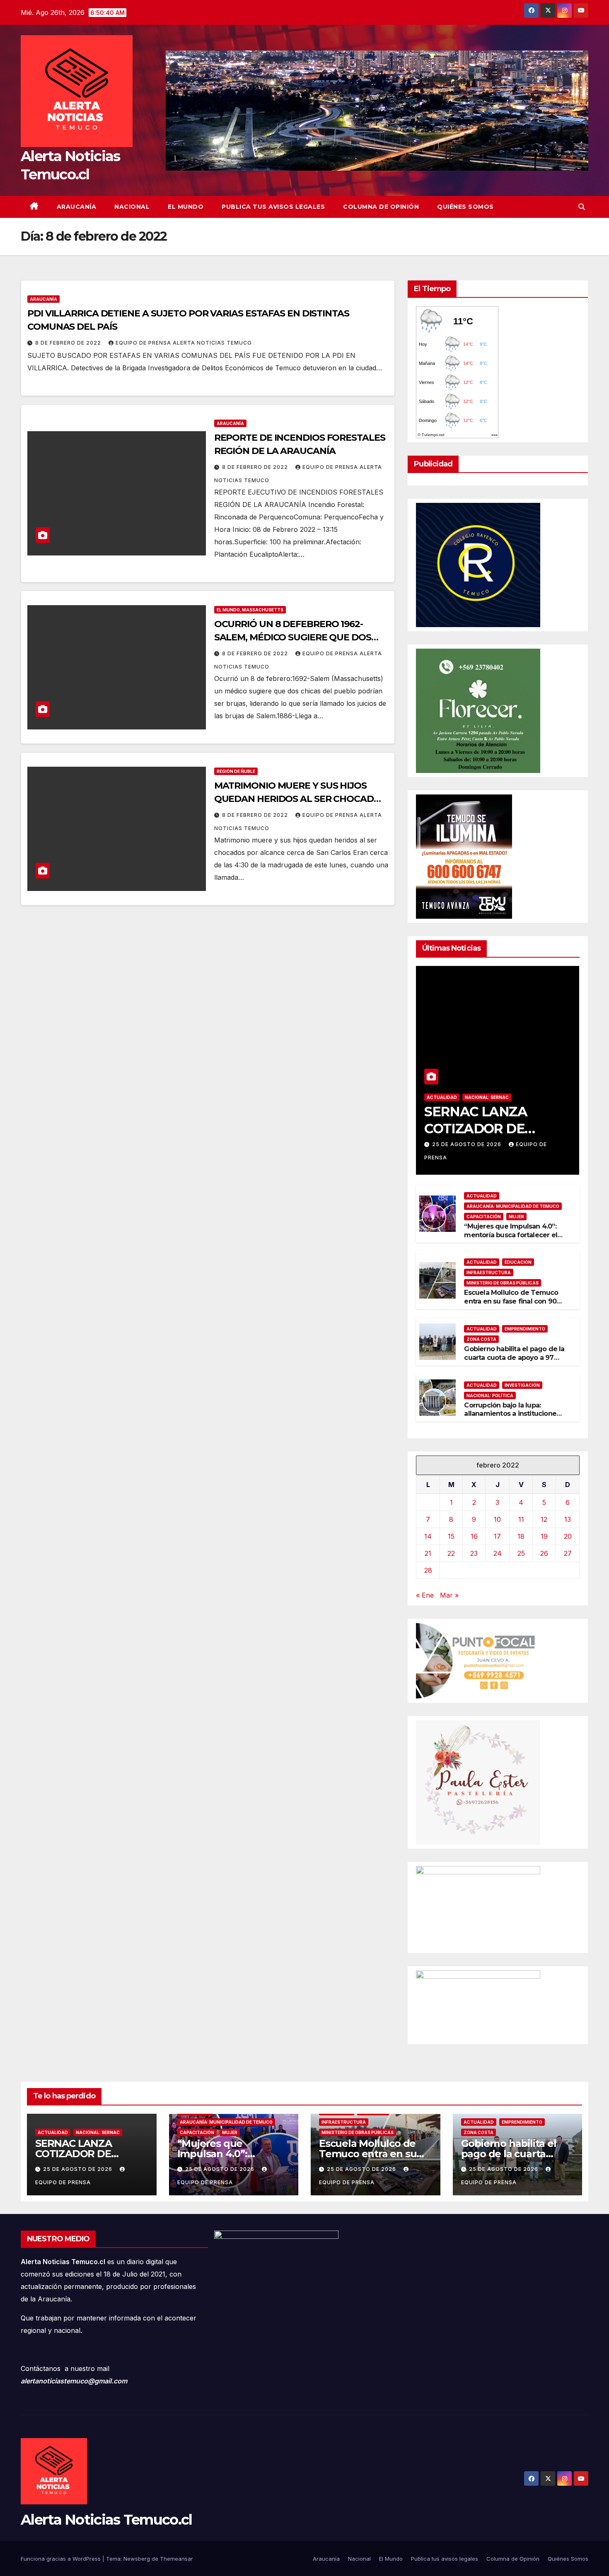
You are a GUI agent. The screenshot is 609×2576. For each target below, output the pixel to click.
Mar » (449, 1595)
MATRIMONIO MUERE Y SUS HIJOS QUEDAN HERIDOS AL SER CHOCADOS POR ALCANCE (300, 799)
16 (474, 1536)
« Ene (425, 1595)
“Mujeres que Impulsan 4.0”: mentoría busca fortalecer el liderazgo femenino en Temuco (511, 1239)
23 (474, 1553)
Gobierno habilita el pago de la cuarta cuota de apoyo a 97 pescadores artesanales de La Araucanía (514, 1362)
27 (568, 1553)
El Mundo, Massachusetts (250, 610)
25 (521, 1553)
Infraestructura (489, 1272)
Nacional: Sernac (487, 1097)
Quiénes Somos (465, 207)
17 (497, 1536)
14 (428, 1536)
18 (521, 1536)
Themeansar (176, 2559)
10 (497, 1519)
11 (521, 1519)
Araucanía (77, 207)
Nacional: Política (490, 1395)
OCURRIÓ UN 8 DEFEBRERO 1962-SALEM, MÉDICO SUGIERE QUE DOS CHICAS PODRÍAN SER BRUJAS (293, 637)
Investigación (522, 1385)
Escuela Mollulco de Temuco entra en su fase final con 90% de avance (513, 1301)
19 (544, 1536)
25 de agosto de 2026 (468, 1144)
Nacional (132, 207)
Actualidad (442, 1097)
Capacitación (484, 1217)
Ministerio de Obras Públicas (503, 1283)
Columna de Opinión (381, 207)
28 (428, 1570)
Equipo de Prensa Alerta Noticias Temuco (184, 343)
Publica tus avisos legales (273, 207)
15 (451, 1536)
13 (568, 1519)
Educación (518, 1262)
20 (568, 1536)
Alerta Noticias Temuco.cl (106, 2520)
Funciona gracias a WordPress (62, 2559)
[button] (582, 207)
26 (544, 1553)
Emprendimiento (525, 1329)
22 (451, 1553)
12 (544, 1519)
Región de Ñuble (236, 771)
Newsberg (137, 2559)
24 (498, 1553)
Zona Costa (481, 1339)
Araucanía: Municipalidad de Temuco (513, 1206)
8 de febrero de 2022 (69, 343)
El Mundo (186, 207)
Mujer (516, 1217)
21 (428, 1553)
